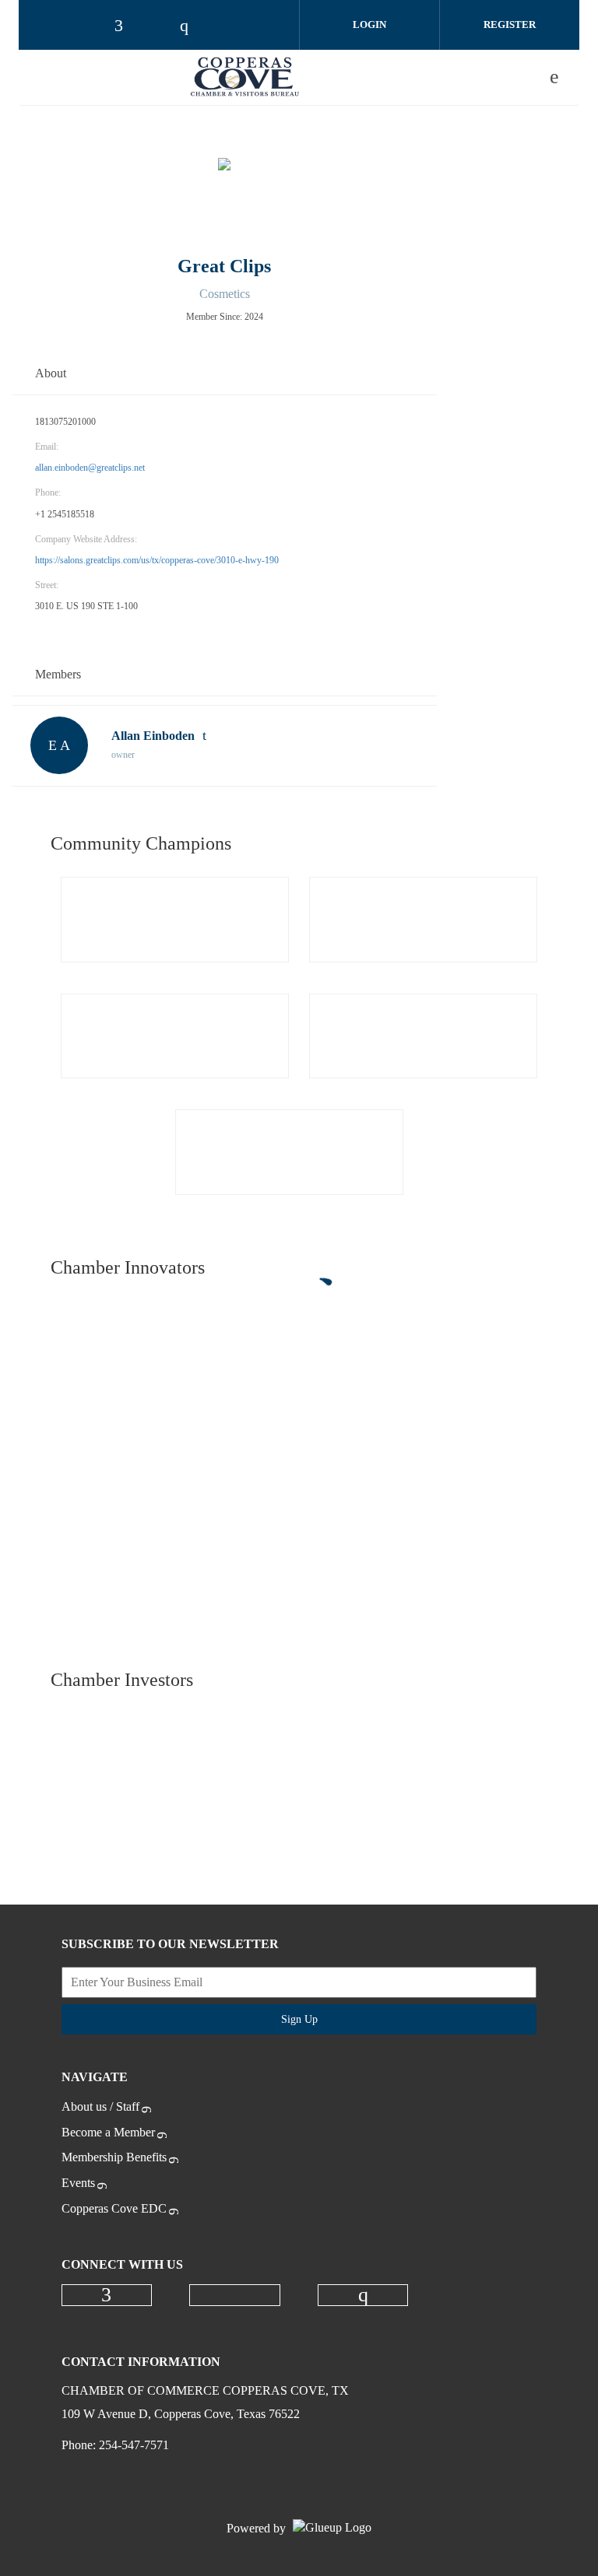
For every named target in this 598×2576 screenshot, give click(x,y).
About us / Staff (100, 2106)
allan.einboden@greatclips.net (90, 468)
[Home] (245, 77)
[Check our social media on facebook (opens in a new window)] (107, 2295)
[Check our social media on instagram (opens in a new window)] (363, 2295)
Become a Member (108, 2132)
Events (78, 2183)
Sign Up (299, 2019)
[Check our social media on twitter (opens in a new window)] (235, 2295)
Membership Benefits (114, 2157)
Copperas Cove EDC (114, 2208)
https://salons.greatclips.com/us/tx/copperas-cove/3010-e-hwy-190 (157, 560)
